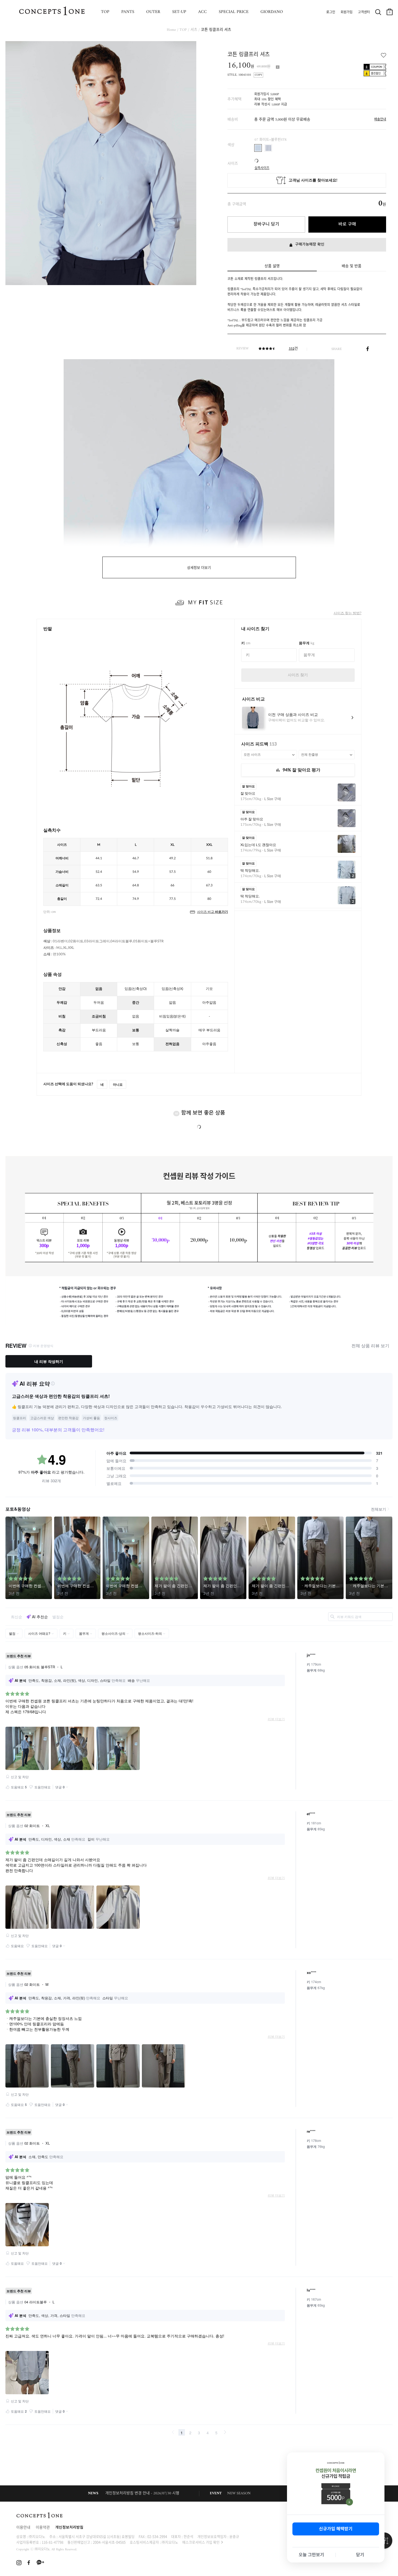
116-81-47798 (53, 2542)
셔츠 (194, 30)
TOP (105, 12)
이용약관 (43, 2528)
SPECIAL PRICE (234, 12)
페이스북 (368, 349)
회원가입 (347, 12)
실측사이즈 (262, 166)
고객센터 (364, 12)
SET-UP (179, 12)
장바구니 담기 (266, 224)
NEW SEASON (239, 2493)
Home (171, 30)
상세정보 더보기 (199, 568)
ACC (203, 12)
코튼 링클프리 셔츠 (216, 30)
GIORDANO (272, 12)
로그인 (331, 12)
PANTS (128, 12)
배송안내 (380, 120)
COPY (258, 75)
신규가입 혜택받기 (336, 2529)
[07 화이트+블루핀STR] (258, 148)
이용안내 (23, 2528)
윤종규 (234, 2536)
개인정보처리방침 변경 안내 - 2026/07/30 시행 (142, 2493)
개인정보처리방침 (69, 2528)
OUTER (153, 12)
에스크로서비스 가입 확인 (201, 2542)
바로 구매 (347, 224)
